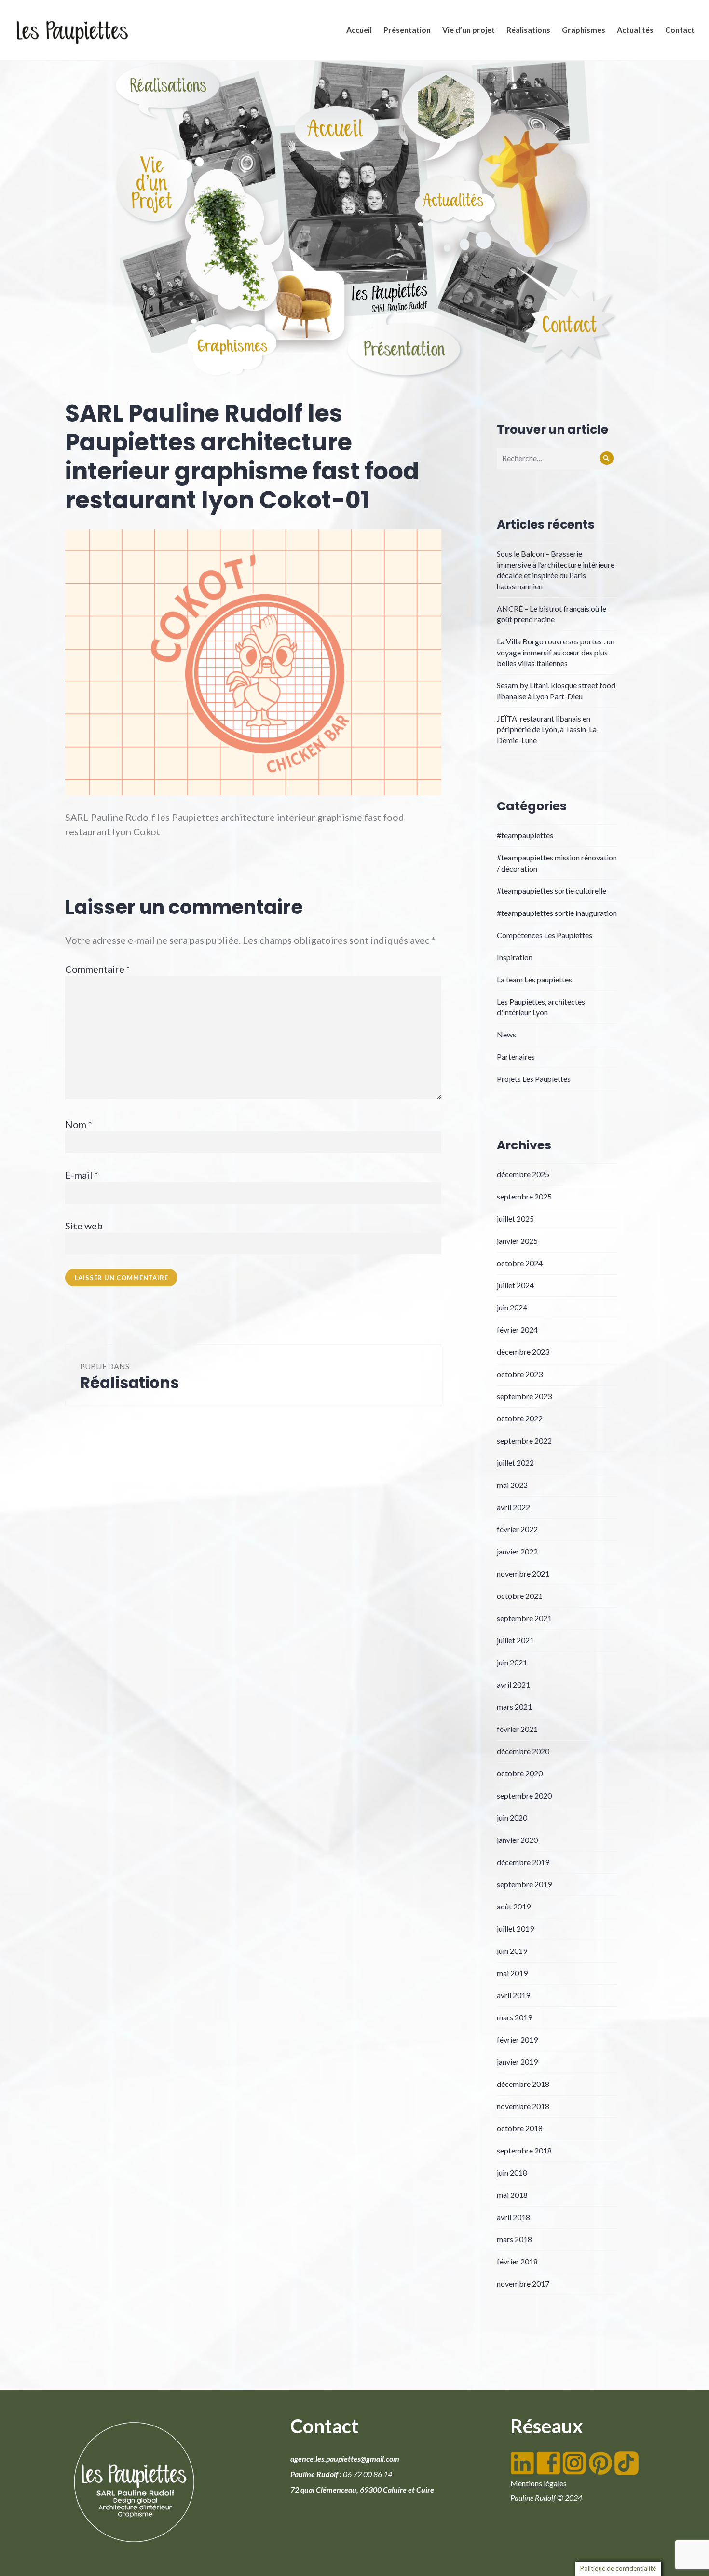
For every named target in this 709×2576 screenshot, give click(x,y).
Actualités (635, 30)
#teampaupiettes (525, 835)
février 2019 (517, 2039)
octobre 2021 (520, 1596)
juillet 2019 (515, 1929)
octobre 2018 (520, 2128)
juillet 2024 (515, 1285)
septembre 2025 (524, 1196)
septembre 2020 (524, 1795)
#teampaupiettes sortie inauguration (557, 913)
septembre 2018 (524, 2150)
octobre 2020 (520, 1773)
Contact (680, 30)
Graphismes (584, 30)
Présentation (407, 30)
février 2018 (517, 2261)
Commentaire (98, 969)
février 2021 (517, 1729)
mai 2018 (512, 2195)
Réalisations (528, 30)
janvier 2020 (517, 1840)
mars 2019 (514, 2017)
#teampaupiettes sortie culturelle (552, 891)
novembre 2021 (523, 1574)
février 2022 (517, 1529)
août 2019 (514, 1906)
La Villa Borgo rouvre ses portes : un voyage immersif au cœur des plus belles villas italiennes (556, 652)
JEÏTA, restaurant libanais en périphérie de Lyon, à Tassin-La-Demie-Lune (548, 729)
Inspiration (515, 957)
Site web (84, 1226)
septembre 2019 (524, 1884)
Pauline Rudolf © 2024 (546, 2498)
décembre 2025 (523, 1174)
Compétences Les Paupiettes (545, 935)
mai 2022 (512, 1485)
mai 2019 (512, 1973)
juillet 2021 (515, 1640)
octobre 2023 (520, 1374)
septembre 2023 (524, 1396)
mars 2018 (514, 2239)
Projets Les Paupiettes (534, 1079)
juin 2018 (512, 2173)
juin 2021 (512, 1662)
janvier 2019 (517, 2062)
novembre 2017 (523, 2283)
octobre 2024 (520, 1263)
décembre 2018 (523, 2084)
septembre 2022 (524, 1440)
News (506, 1034)
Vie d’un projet (469, 30)
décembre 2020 (523, 1751)
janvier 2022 (517, 1551)
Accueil (359, 30)
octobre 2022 (520, 1418)
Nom (79, 1124)
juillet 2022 (515, 1463)
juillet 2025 (515, 1219)
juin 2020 (512, 1818)
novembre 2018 (523, 2106)
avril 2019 (513, 1995)
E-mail (82, 1175)
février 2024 (517, 1329)
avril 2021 (513, 1684)
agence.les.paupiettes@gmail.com (345, 2459)
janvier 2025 (517, 1241)
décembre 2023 (523, 1352)
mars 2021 (514, 1707)
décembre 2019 (523, 1862)
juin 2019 (512, 1951)
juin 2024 (512, 1307)
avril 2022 (513, 1507)
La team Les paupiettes (534, 979)
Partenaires (516, 1056)
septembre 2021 (524, 1618)
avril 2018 (513, 2217)
